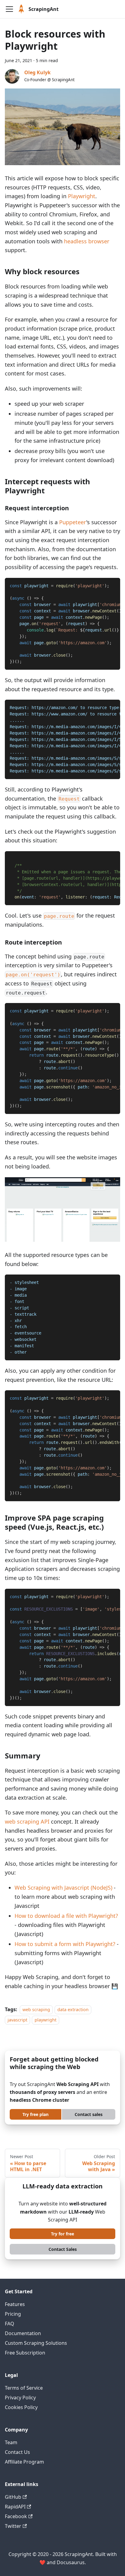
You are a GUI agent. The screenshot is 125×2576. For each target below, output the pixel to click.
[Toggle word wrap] (102, 585)
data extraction (73, 2009)
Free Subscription (25, 2353)
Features (15, 2304)
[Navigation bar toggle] (9, 9)
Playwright (82, 196)
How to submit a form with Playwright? (65, 1944)
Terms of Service (24, 2388)
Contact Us (17, 2452)
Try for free (62, 2234)
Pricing (13, 2314)
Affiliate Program (24, 2462)
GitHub (13, 2497)
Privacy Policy (20, 2398)
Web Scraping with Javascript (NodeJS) (63, 1888)
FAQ (10, 2324)
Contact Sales (63, 2249)
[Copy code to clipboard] (113, 585)
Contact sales (89, 2114)
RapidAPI (15, 2507)
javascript (17, 2020)
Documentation (23, 2333)
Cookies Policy (21, 2407)
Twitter (13, 2526)
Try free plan (35, 2114)
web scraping (36, 2009)
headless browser (87, 241)
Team (11, 2442)
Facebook (16, 2516)
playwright (46, 2020)
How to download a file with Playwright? (66, 1916)
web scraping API (27, 1821)
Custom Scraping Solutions (36, 2343)
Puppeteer (73, 522)
